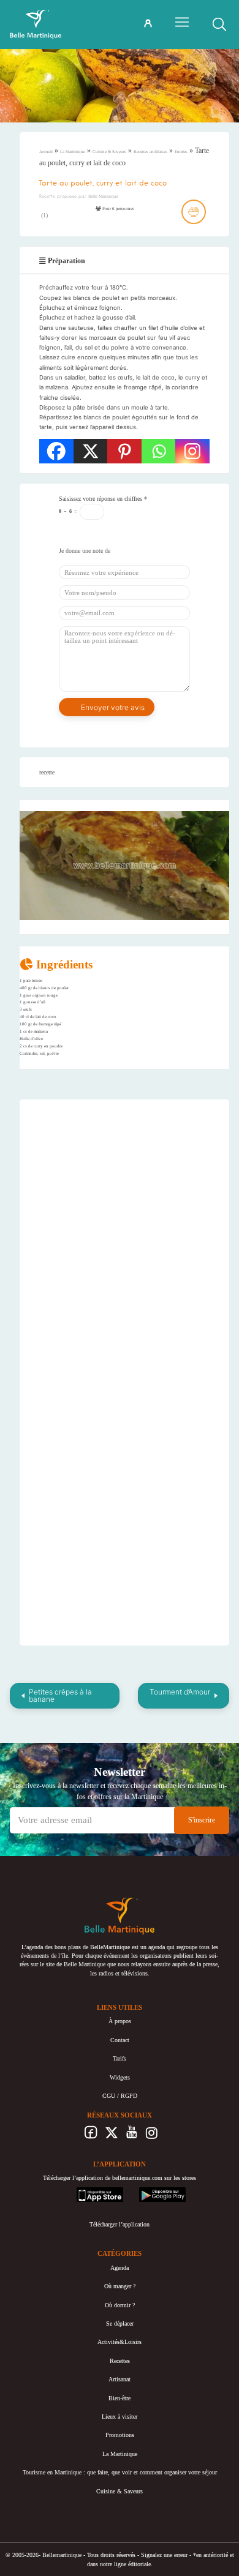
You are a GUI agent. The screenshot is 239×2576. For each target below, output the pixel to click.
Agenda (120, 2268)
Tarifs (120, 2058)
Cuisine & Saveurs (109, 152)
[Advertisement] (131, 1186)
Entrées (181, 152)
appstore (87, 2191)
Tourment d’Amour (180, 1692)
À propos (120, 2021)
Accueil (46, 152)
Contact (120, 2040)
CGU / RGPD (120, 2096)
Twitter (111, 2136)
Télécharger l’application (120, 2224)
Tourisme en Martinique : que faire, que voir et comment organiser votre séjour (120, 2472)
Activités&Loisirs (120, 2342)
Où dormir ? (120, 2305)
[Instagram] (192, 451)
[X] (91, 451)
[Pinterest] (124, 451)
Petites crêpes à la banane (60, 1695)
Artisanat (120, 2379)
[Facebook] (56, 451)
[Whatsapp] (159, 451)
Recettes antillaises (150, 152)
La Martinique (73, 152)
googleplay (153, 2191)
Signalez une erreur (164, 2555)
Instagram (152, 2136)
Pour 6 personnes (118, 209)
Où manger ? (120, 2286)
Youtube (131, 2136)
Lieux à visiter (120, 2417)
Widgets (120, 2077)
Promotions (120, 2435)
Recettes (120, 2361)
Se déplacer (120, 2323)
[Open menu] (182, 22)
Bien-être (120, 2398)
